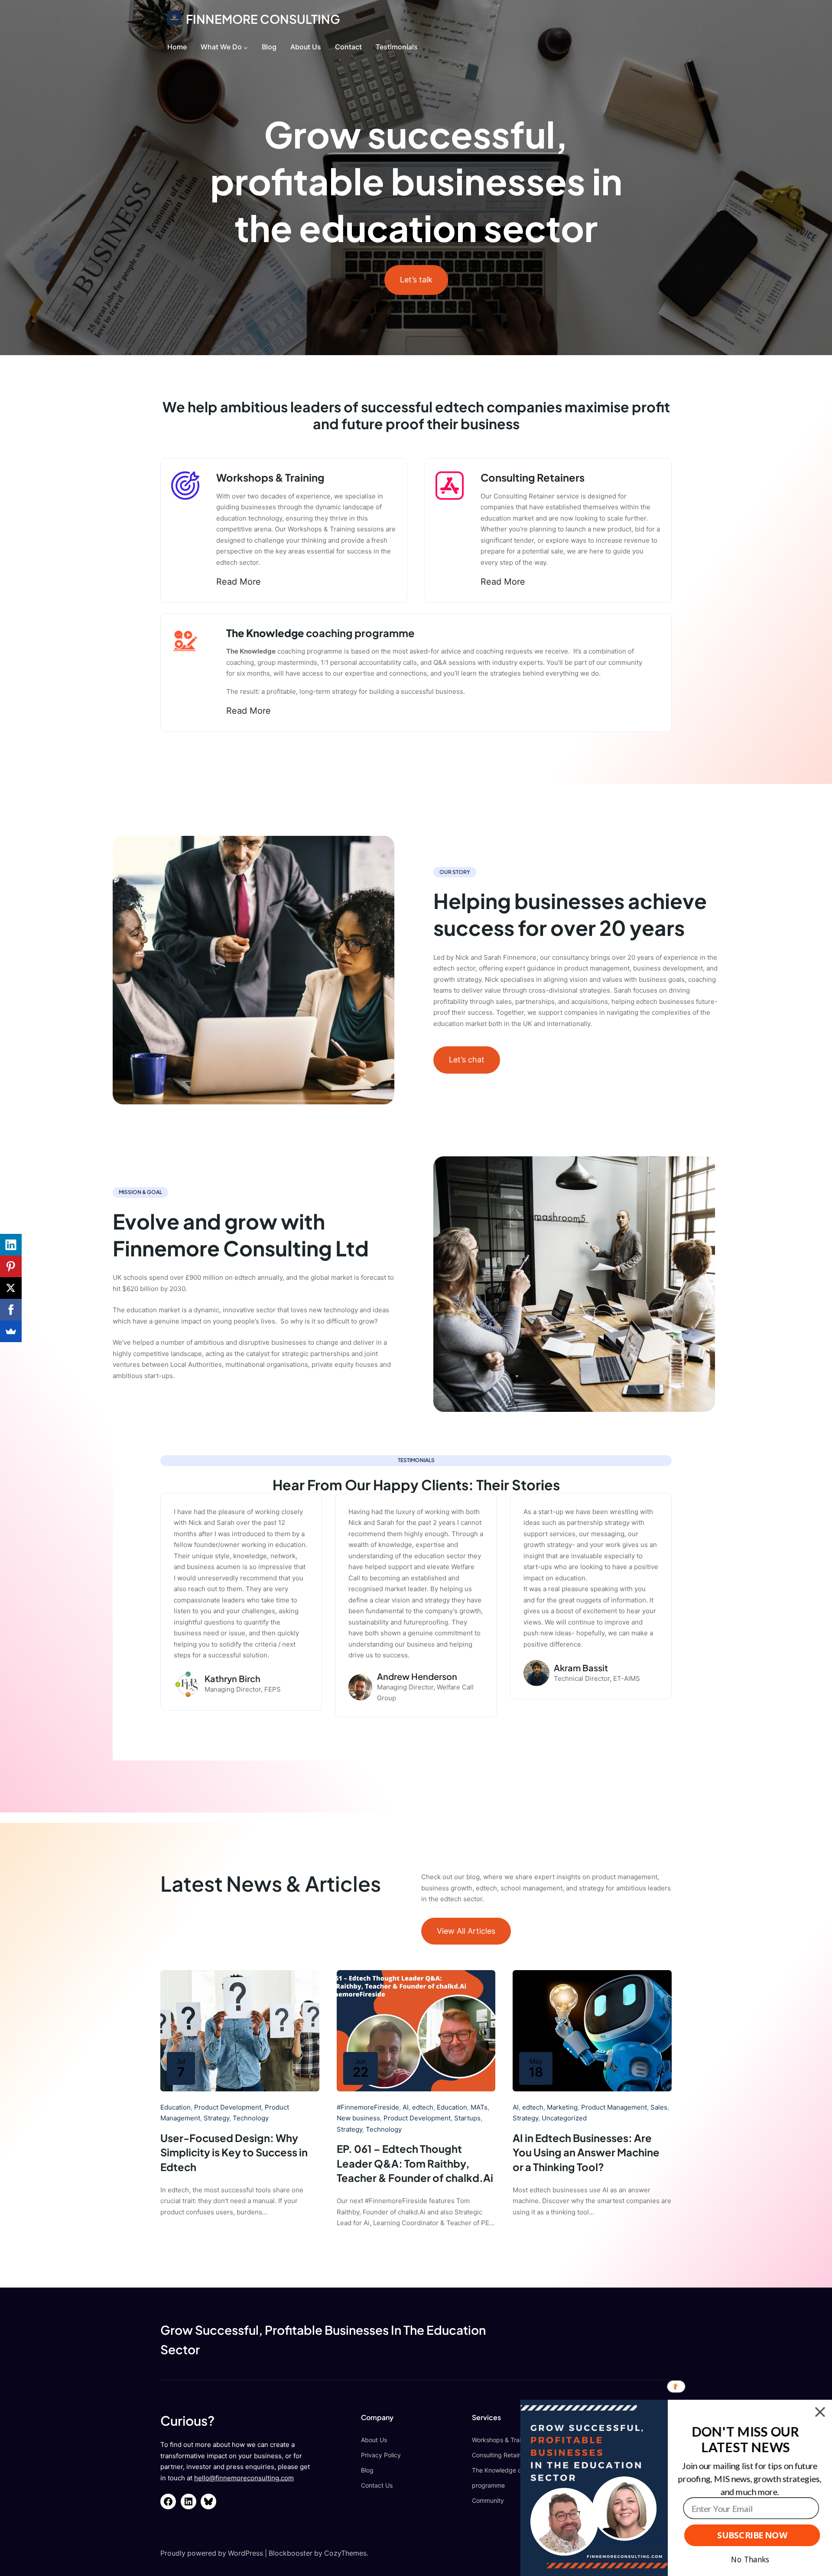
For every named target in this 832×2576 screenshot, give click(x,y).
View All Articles (466, 1930)
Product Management (614, 2107)
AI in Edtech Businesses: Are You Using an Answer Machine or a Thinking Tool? (586, 2152)
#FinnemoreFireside (368, 2107)
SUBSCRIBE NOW (752, 2535)
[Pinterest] (11, 1266)
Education (175, 2107)
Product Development (228, 2107)
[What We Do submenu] (246, 48)
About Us (374, 2440)
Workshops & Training (502, 2440)
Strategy (216, 2118)
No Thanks (750, 2560)
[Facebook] (11, 1310)
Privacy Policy (381, 2455)
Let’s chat (467, 1060)
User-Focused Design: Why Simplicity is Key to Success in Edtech (234, 2152)
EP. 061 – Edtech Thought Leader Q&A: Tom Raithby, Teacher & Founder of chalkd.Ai (415, 2163)
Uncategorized (564, 2118)
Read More (239, 582)
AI (406, 2107)
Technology (251, 2118)
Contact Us (377, 2485)
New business (358, 2118)
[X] (11, 1288)
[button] (745, 2440)
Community (488, 2500)
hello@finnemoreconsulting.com (244, 2478)
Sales (659, 2107)
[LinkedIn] (11, 1245)
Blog (367, 2470)
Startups (467, 2118)
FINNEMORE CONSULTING (263, 19)
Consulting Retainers (501, 2455)
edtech (423, 2107)
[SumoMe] (11, 1331)
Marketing (562, 2107)
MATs (479, 2107)
